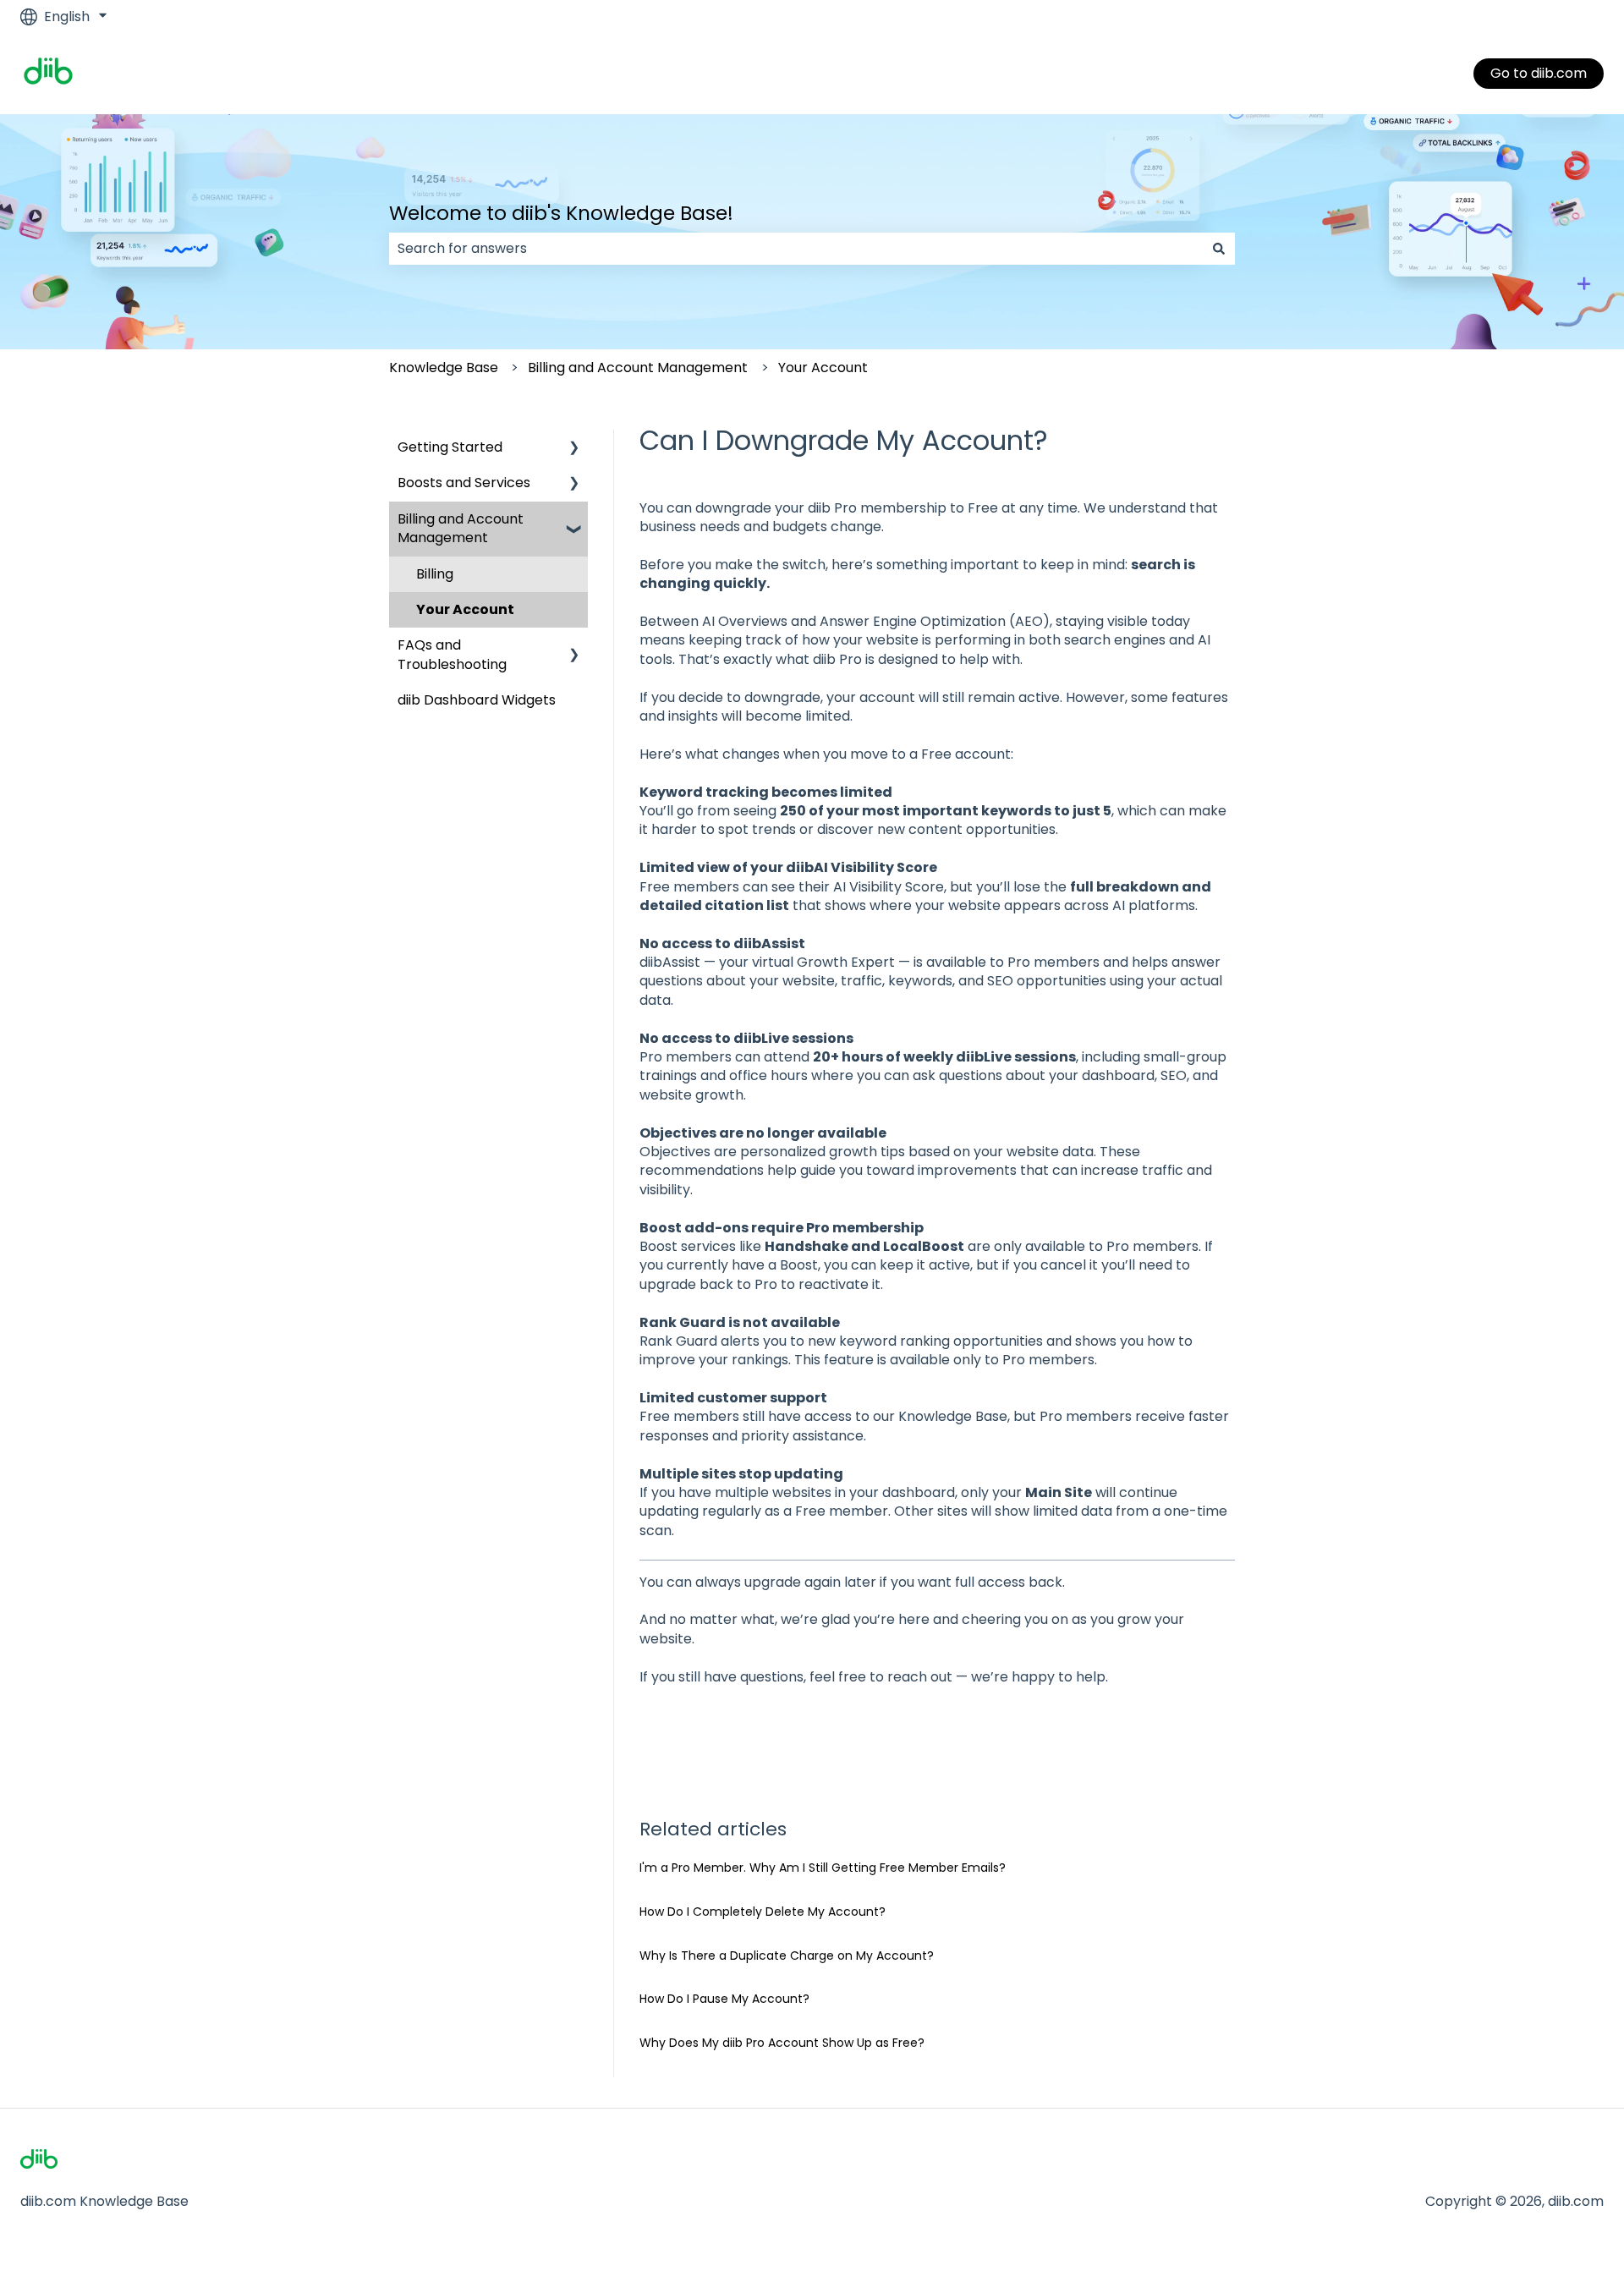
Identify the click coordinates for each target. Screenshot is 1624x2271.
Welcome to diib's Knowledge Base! (561, 213)
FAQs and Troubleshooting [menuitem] (452, 654)
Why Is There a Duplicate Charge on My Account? (787, 1956)
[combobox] (796, 249)
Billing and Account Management (638, 368)
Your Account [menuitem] (465, 609)
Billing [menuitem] (435, 574)
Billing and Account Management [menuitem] (461, 528)
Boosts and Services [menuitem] (464, 483)
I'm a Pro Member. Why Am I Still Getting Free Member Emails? (823, 1868)
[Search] (1219, 249)
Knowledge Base (444, 368)
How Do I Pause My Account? (724, 1999)
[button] (574, 449)
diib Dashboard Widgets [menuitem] (477, 700)
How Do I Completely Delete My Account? (763, 1912)
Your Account (823, 368)
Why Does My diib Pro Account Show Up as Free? (782, 2043)
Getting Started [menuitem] (450, 447)
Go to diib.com (1539, 73)
